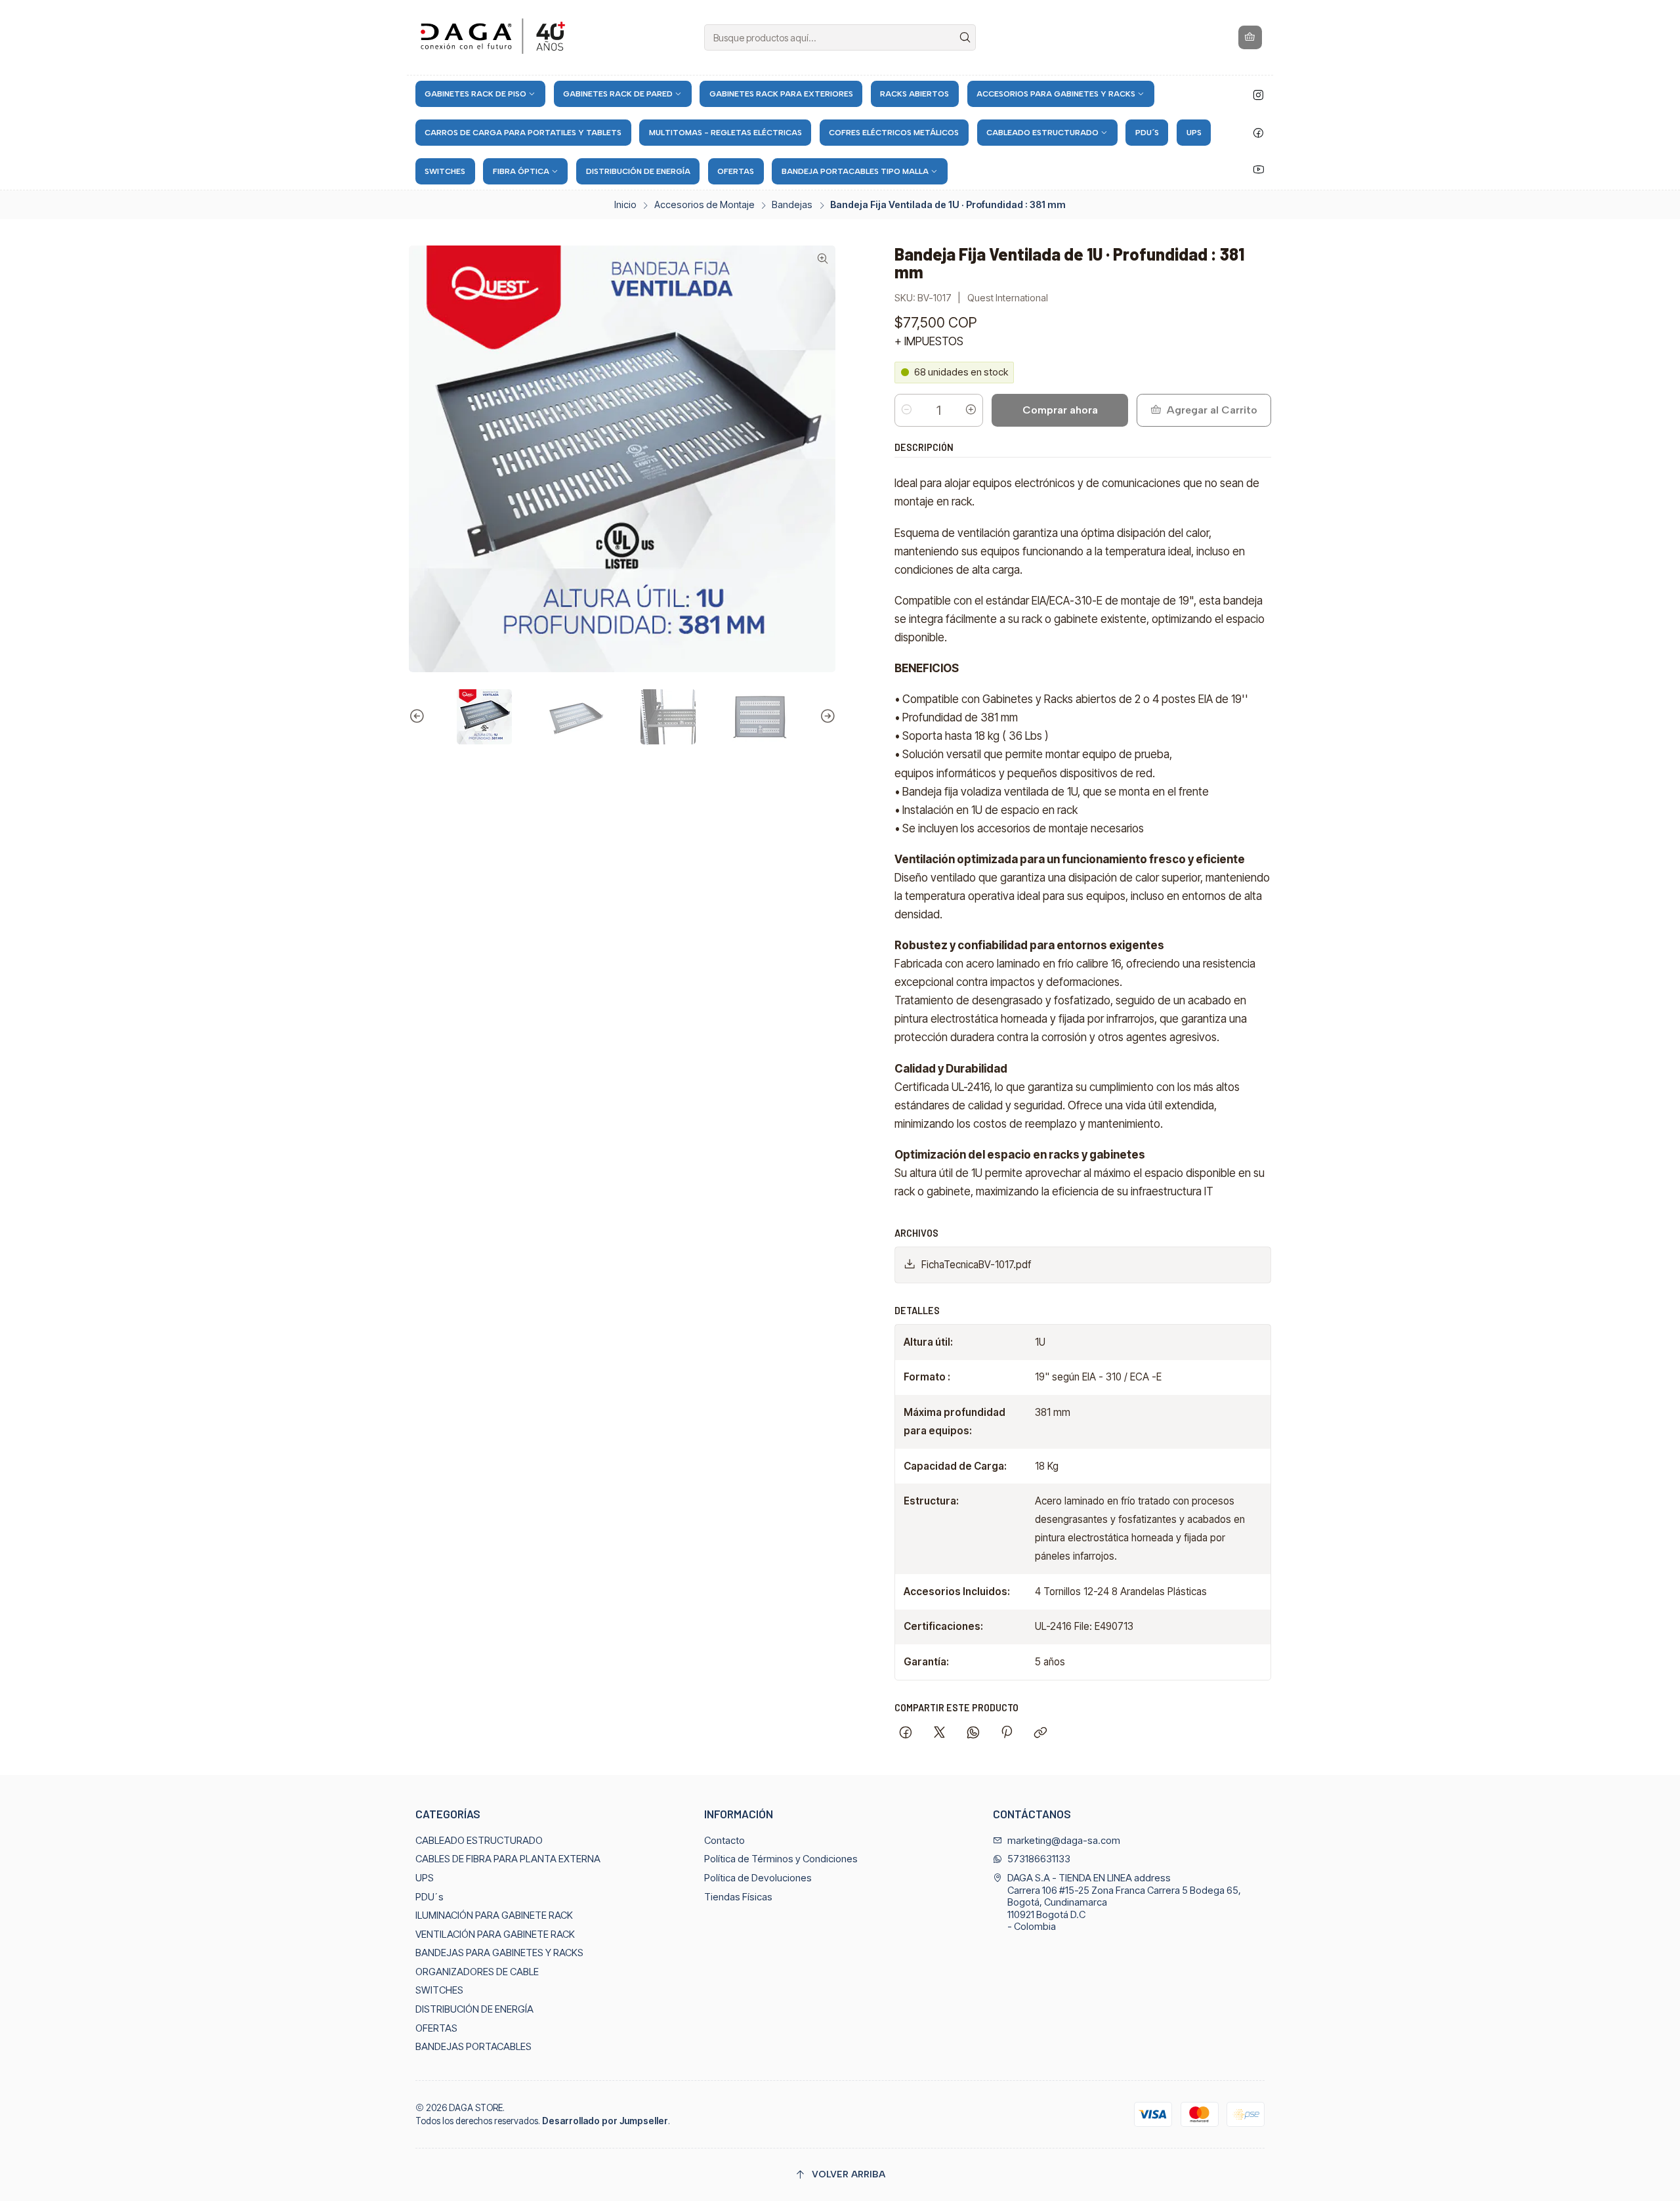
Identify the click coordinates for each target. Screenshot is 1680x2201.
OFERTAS (436, 2028)
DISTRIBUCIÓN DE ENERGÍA (474, 2009)
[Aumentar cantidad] (971, 410)
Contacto (724, 1841)
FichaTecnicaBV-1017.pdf (976, 1265)
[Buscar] (965, 37)
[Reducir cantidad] (907, 410)
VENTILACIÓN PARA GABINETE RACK (495, 1934)
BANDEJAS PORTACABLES (473, 2047)
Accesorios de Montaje (704, 205)
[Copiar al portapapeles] (1041, 1734)
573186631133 (1039, 1859)
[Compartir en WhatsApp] (973, 1734)
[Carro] (1250, 37)
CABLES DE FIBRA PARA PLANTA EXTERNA (508, 1859)
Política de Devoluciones (758, 1878)
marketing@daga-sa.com (1064, 1841)
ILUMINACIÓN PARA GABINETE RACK (494, 1915)
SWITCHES (439, 1990)
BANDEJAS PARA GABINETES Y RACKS (499, 1953)
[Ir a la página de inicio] (495, 38)
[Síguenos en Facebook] (1258, 133)
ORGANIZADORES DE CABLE (477, 1972)
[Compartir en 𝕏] (940, 1734)
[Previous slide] (419, 717)
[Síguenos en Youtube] (1259, 169)
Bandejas (792, 205)
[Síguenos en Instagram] (1258, 95)
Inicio (625, 205)
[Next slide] (826, 717)
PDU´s (430, 1897)
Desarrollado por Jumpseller (605, 2121)
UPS (425, 1878)
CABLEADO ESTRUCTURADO (479, 1841)
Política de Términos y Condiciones (781, 1859)
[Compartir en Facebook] (906, 1734)
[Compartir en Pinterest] (1007, 1734)
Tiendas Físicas (738, 1897)
